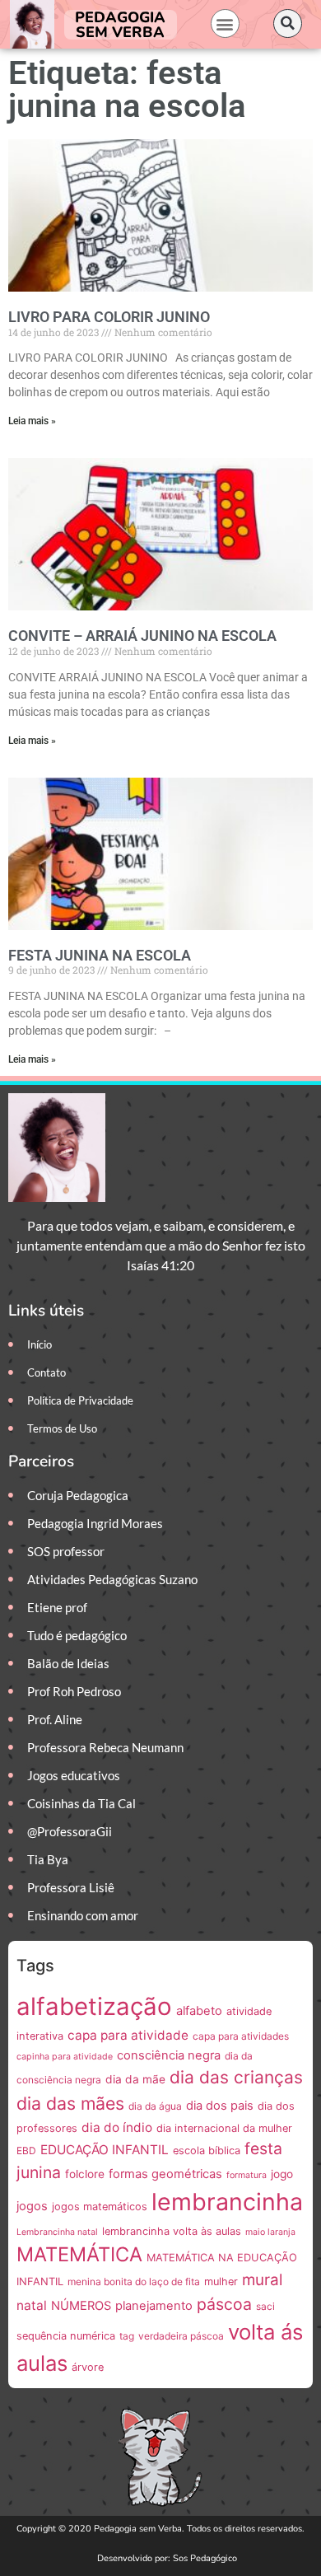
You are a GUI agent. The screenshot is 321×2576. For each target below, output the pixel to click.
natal (32, 2305)
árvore (88, 2367)
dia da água (155, 2106)
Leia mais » (32, 421)
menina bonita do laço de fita (134, 2281)
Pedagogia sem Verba (120, 25)
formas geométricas (165, 2174)
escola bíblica (207, 2151)
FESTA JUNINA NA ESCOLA (100, 955)
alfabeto (199, 2011)
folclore (85, 2174)
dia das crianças (236, 2077)
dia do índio (117, 2127)
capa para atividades (241, 2036)
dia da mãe (135, 2079)
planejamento (154, 2306)
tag (127, 2336)
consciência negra (169, 2055)
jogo (282, 2174)
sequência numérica (66, 2336)
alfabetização (94, 2006)
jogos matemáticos (100, 2207)
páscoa (224, 2304)
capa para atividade (128, 2035)
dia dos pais (220, 2106)
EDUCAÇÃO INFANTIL (105, 2150)
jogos (32, 2206)
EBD (26, 2151)
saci (265, 2306)
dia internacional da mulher (224, 2128)
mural (262, 2280)
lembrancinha (227, 2202)
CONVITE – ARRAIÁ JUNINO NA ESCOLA (142, 636)
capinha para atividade (65, 2057)
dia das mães (70, 2103)
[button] (225, 23)
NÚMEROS (81, 2306)
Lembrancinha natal (57, 2232)
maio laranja (270, 2232)
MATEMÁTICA (79, 2254)
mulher (221, 2281)
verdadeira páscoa (181, 2336)
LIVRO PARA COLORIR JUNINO (109, 317)
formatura (247, 2175)
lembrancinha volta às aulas (172, 2231)
